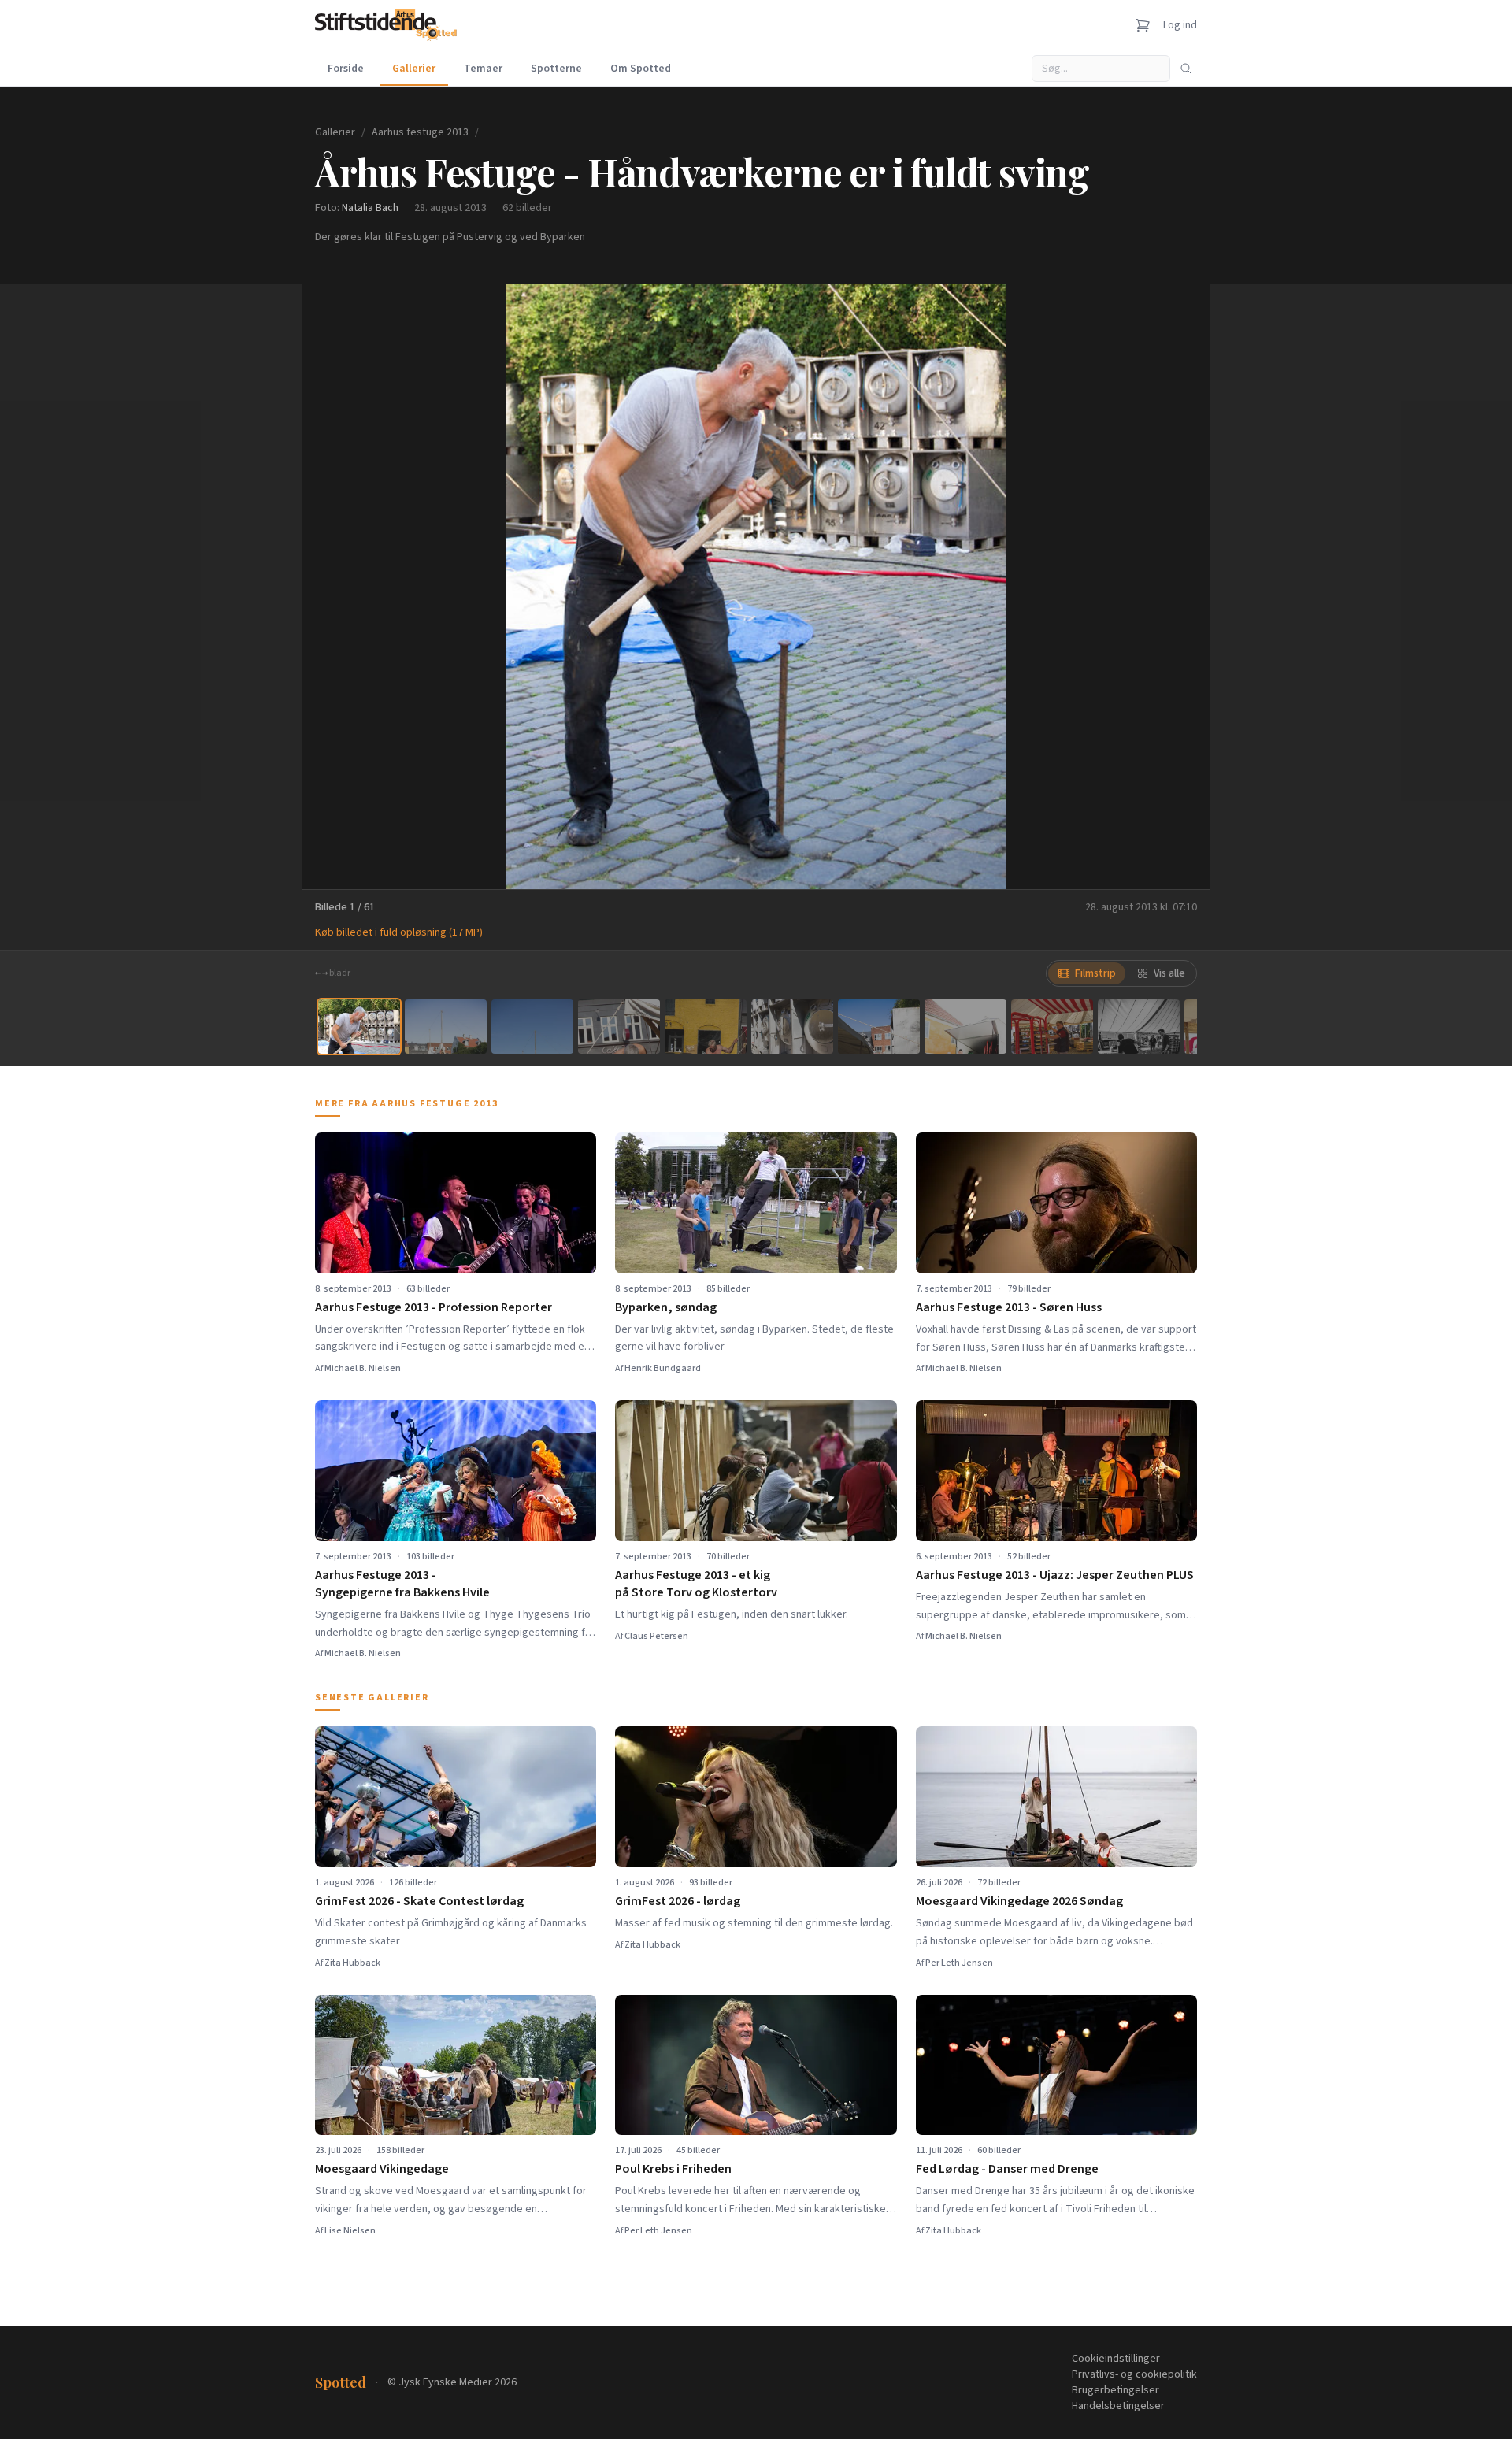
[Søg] (1186, 69)
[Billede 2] (446, 1027)
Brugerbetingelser (1115, 2390)
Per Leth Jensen (959, 1963)
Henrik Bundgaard (663, 1368)
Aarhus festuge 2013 (420, 132)
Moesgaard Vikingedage (382, 2169)
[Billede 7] (879, 1027)
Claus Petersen (656, 1636)
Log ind (1180, 25)
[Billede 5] (706, 1027)
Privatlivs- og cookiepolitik (1134, 2374)
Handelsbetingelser (1118, 2406)
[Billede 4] (619, 1027)
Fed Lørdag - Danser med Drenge (1007, 2169)
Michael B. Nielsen (363, 1368)
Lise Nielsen (350, 2231)
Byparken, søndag (666, 1307)
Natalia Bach (370, 208)
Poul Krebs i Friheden (673, 2169)
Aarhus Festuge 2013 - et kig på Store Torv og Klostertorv (696, 1584)
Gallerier (414, 69)
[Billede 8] (965, 1027)
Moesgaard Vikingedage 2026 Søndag (1019, 1901)
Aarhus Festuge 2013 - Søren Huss (1009, 1307)
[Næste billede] (1178, 587)
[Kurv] (1143, 25)
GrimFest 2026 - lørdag (678, 1901)
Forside (346, 69)
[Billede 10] (1139, 1027)
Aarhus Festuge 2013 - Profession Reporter (434, 1307)
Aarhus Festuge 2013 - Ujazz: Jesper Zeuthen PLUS (1055, 1575)
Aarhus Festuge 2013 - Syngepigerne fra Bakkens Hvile (402, 1584)
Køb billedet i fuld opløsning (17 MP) (399, 932)
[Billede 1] (359, 1027)
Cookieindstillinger (1116, 2359)
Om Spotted (641, 69)
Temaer (483, 69)
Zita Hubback (352, 1963)
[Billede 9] (1052, 1027)
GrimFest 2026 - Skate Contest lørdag (419, 1901)
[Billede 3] (532, 1027)
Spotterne (556, 69)
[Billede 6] (792, 1027)
